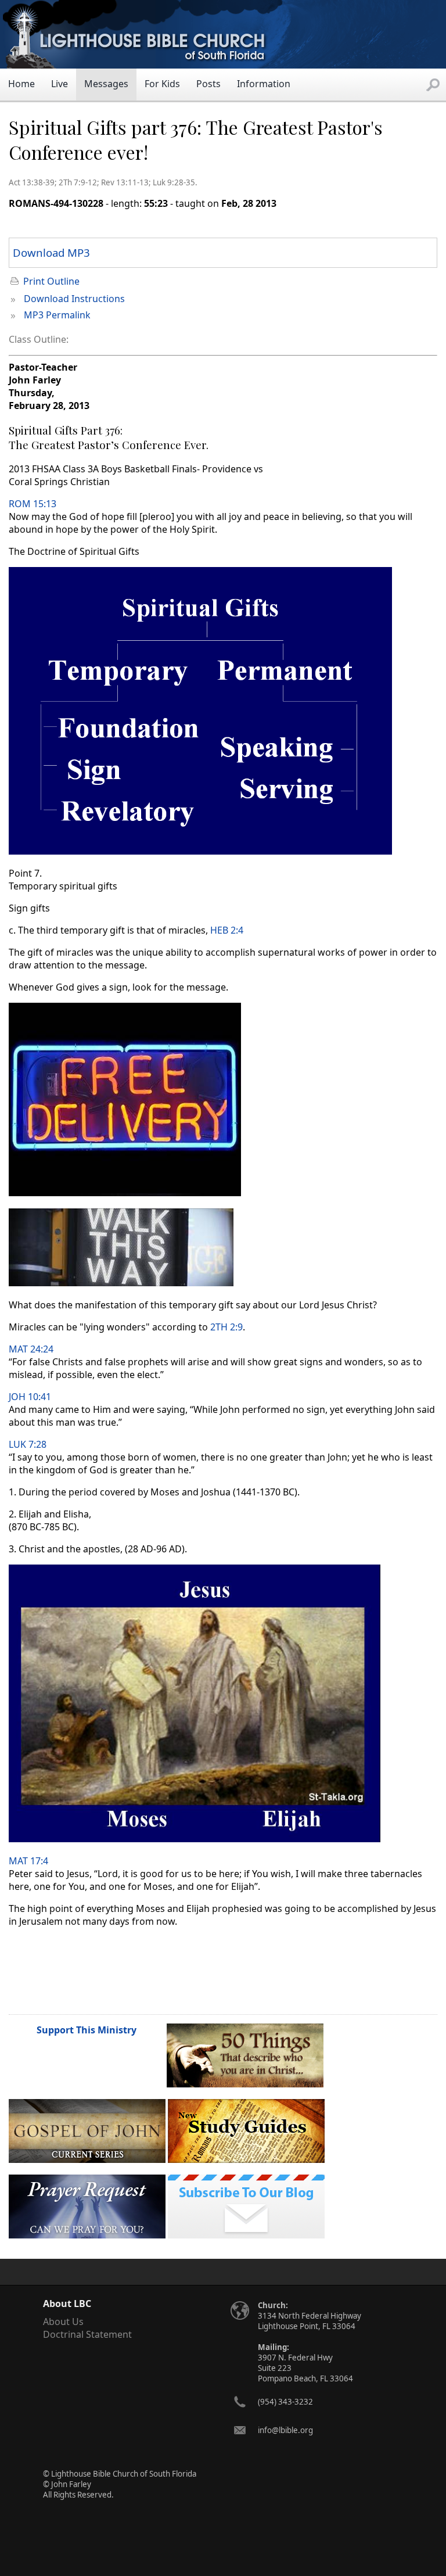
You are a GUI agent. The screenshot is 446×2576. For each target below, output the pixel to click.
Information (264, 84)
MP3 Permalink (57, 315)
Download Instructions (74, 299)
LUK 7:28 (28, 1444)
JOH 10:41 (30, 1397)
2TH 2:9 (226, 1327)
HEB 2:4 (227, 930)
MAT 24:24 (31, 1349)
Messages (106, 84)
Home (21, 84)
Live (60, 84)
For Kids (162, 84)
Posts (208, 84)
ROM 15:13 (33, 504)
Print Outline (51, 281)
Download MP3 (51, 252)
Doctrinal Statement (87, 2334)
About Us (63, 2322)
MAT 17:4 (28, 1861)
